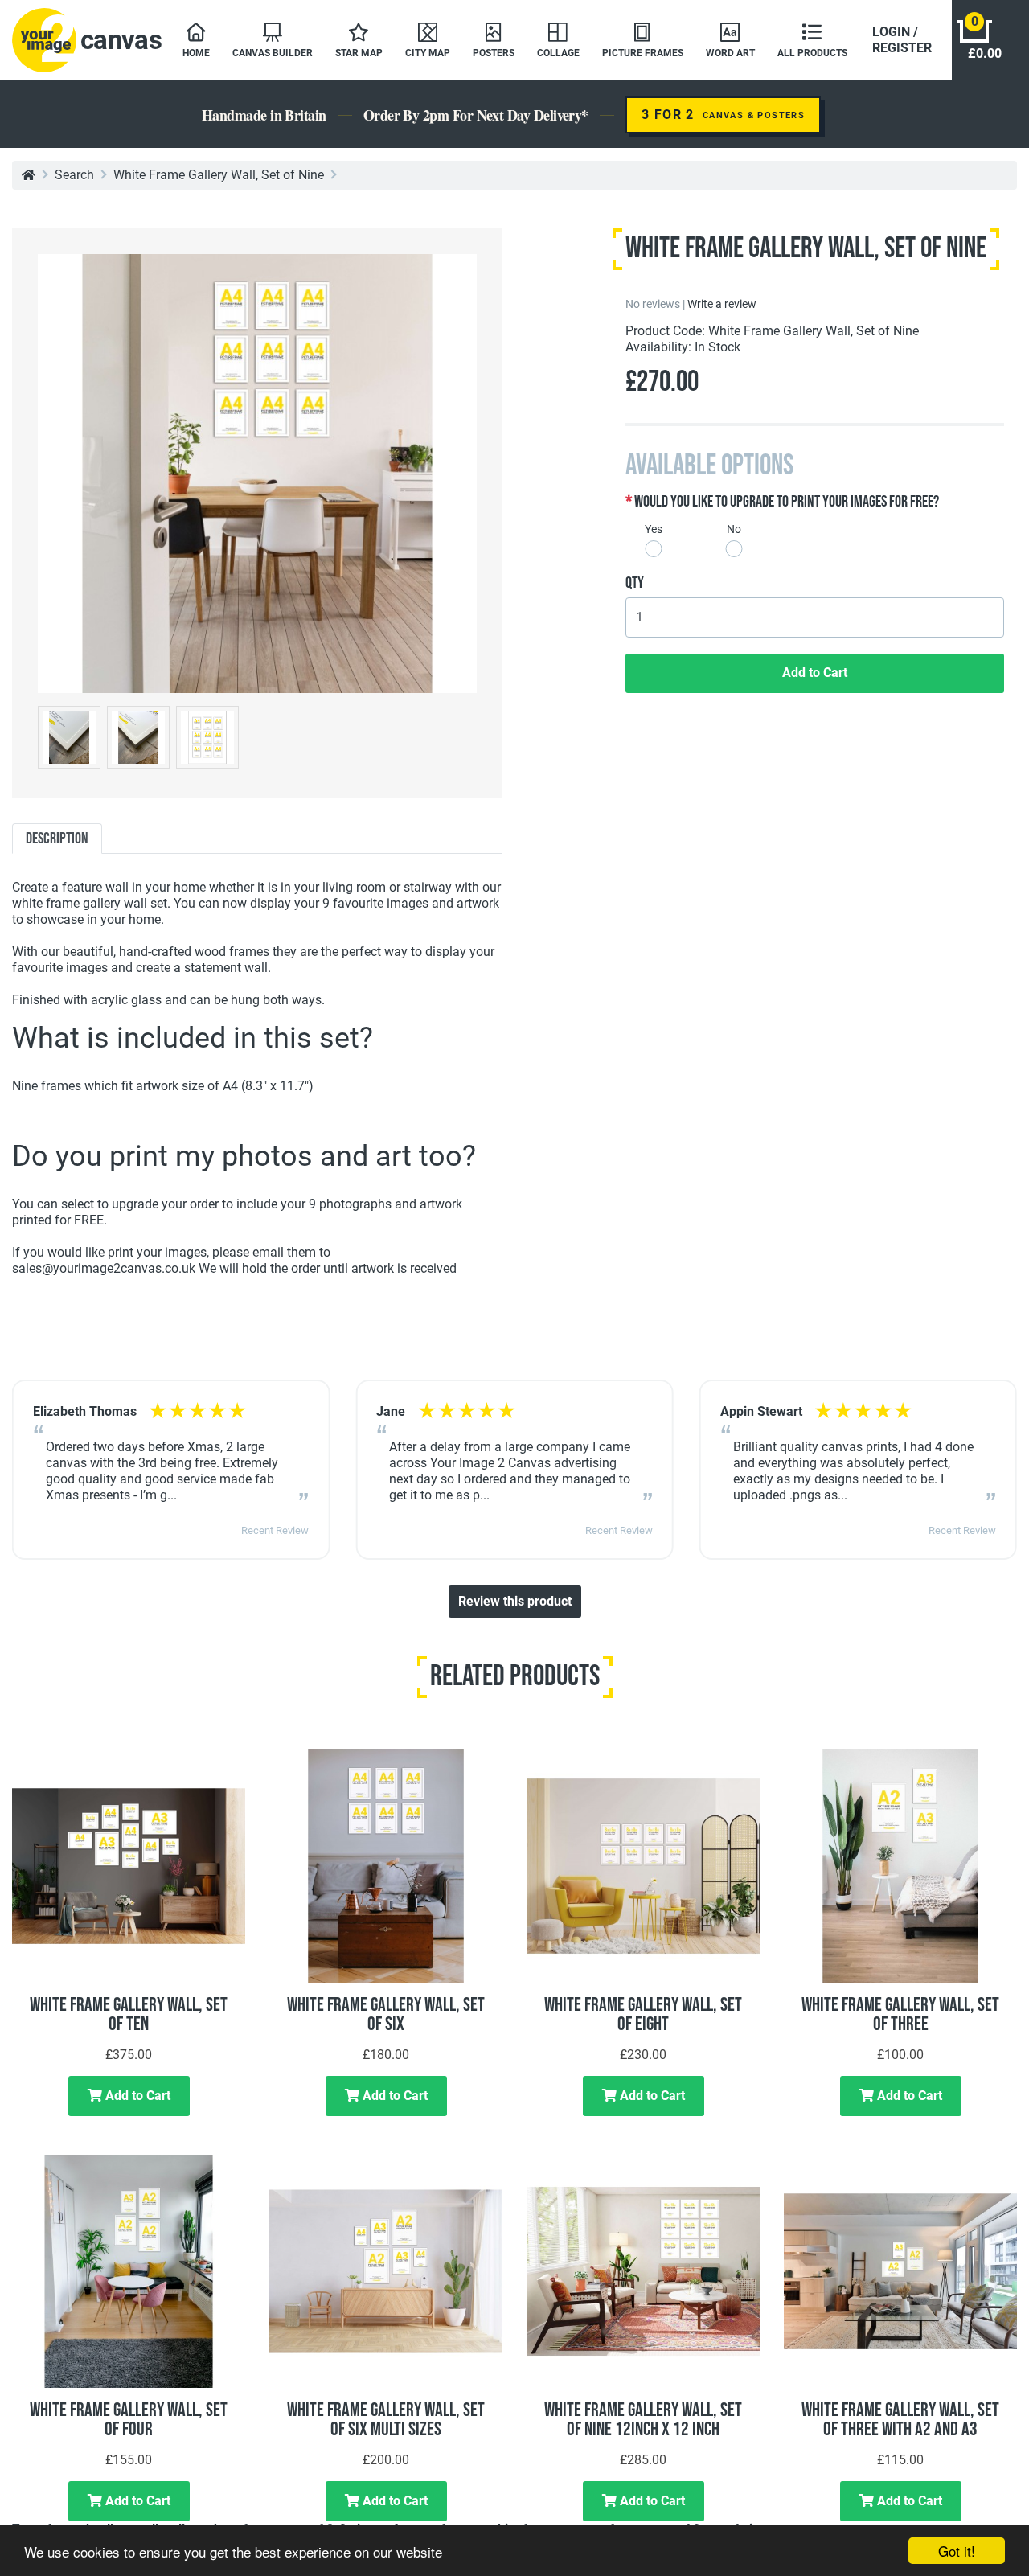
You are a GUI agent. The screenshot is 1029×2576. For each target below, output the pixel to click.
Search (74, 175)
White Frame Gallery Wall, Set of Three (900, 2014)
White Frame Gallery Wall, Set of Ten (129, 2014)
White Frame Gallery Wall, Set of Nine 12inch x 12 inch (643, 2420)
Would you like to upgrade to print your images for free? (787, 502)
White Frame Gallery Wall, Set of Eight (643, 2014)
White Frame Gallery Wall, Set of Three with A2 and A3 (900, 2420)
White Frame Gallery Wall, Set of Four (129, 2420)
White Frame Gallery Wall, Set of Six (386, 2014)
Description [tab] (57, 839)
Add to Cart (815, 673)
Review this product (515, 1601)
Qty (635, 583)
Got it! (957, 2551)
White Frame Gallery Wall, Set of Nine (219, 175)
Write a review (722, 304)
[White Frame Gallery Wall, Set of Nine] (257, 472)
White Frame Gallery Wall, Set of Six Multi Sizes (386, 2420)
